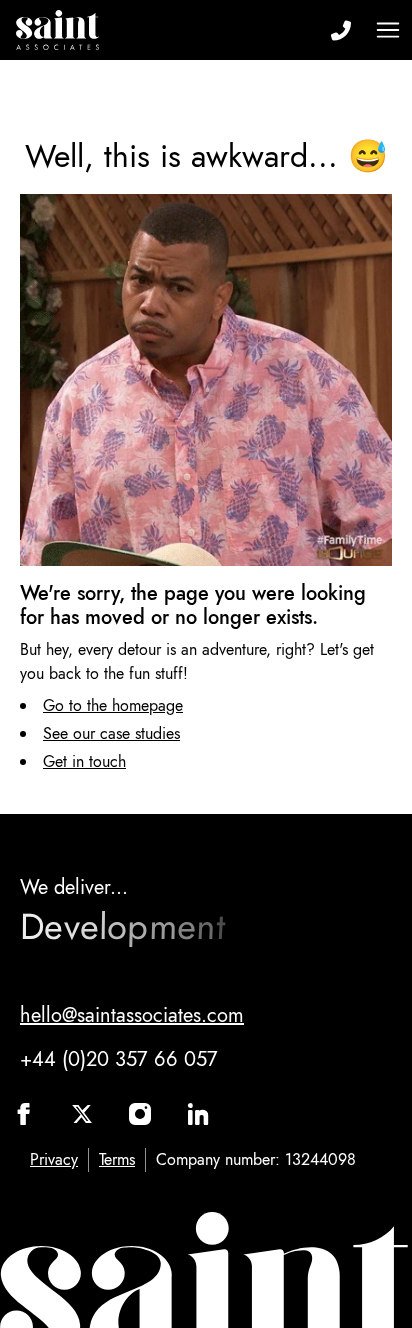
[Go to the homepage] (57, 30)
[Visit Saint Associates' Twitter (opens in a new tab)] (82, 1114)
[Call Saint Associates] (340, 30)
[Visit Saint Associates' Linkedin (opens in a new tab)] (198, 1114)
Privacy (54, 1159)
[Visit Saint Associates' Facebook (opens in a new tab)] (24, 1114)
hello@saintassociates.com (132, 1015)
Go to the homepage (113, 705)
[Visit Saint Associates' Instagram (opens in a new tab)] (140, 1114)
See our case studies (111, 733)
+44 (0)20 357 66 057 (119, 1059)
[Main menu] (388, 30)
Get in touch (84, 761)
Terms (117, 1159)
